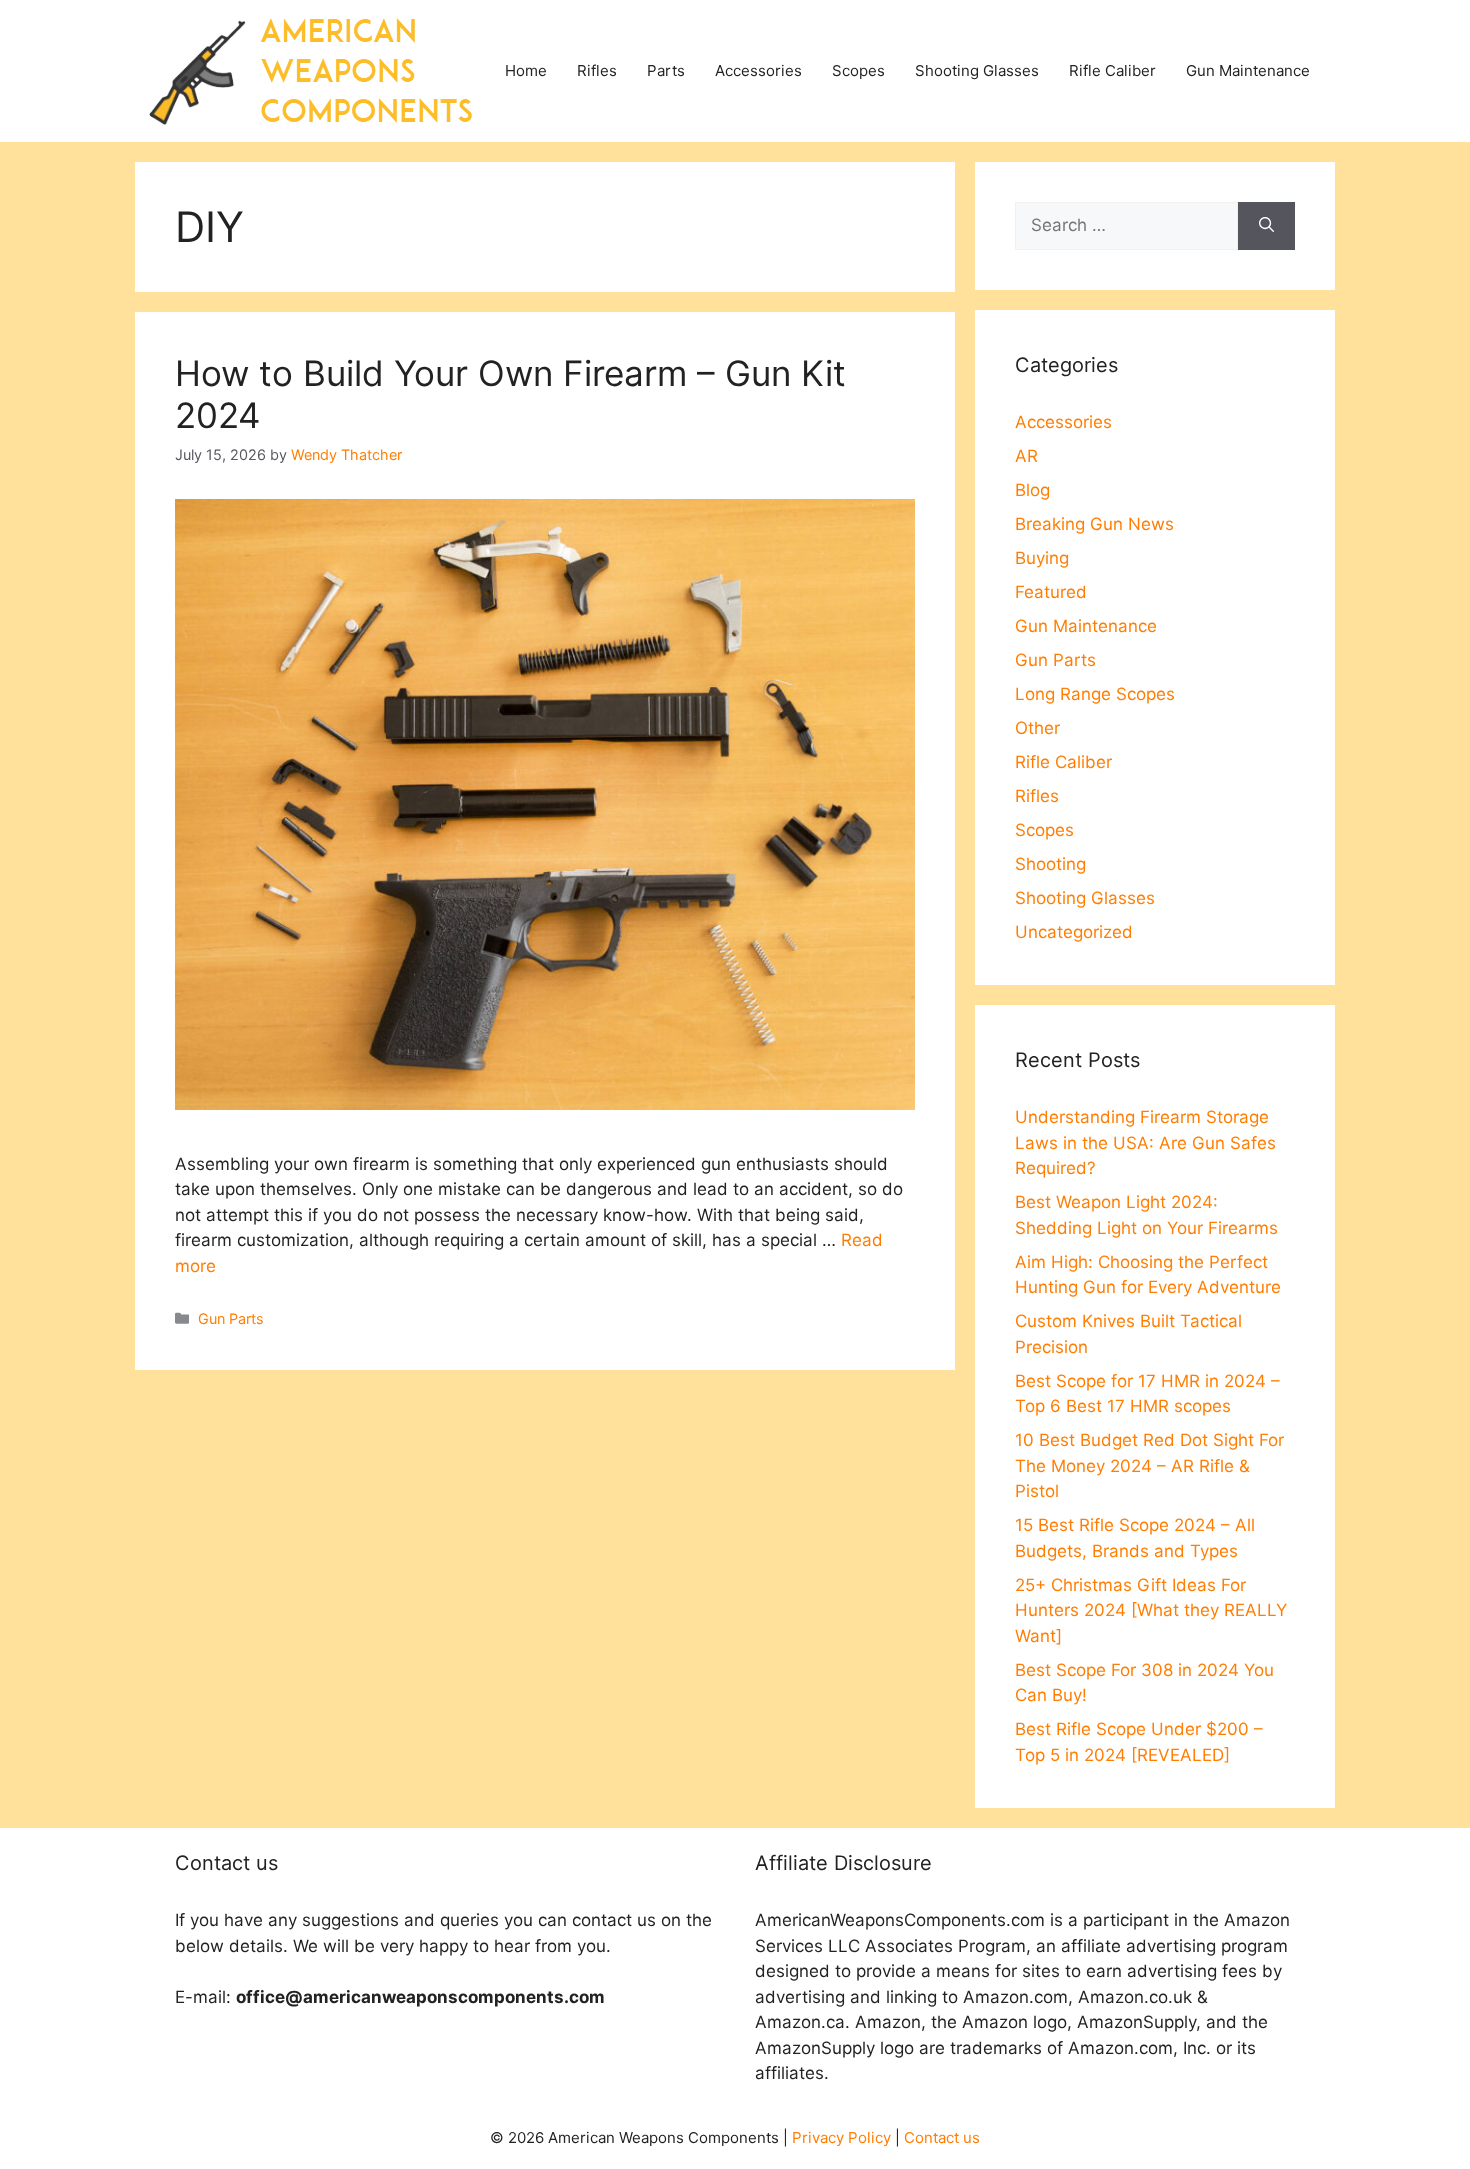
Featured (1051, 592)
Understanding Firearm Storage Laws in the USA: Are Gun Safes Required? (1145, 1142)
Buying (1042, 558)
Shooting (1050, 864)
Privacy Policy (841, 2137)
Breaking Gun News (1094, 524)
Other (1037, 728)
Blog (1032, 490)
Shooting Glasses (977, 70)
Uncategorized (1074, 932)
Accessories (758, 70)
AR (1026, 456)
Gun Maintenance (1248, 70)
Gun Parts (231, 1318)
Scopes (858, 70)
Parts (666, 70)
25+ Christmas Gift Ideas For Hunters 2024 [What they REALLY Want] (1151, 1610)
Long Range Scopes (1095, 694)
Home (526, 70)
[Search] (1266, 226)
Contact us (942, 2137)
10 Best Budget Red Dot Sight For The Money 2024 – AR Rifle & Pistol (1149, 1465)
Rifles (597, 70)
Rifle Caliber (1112, 70)
